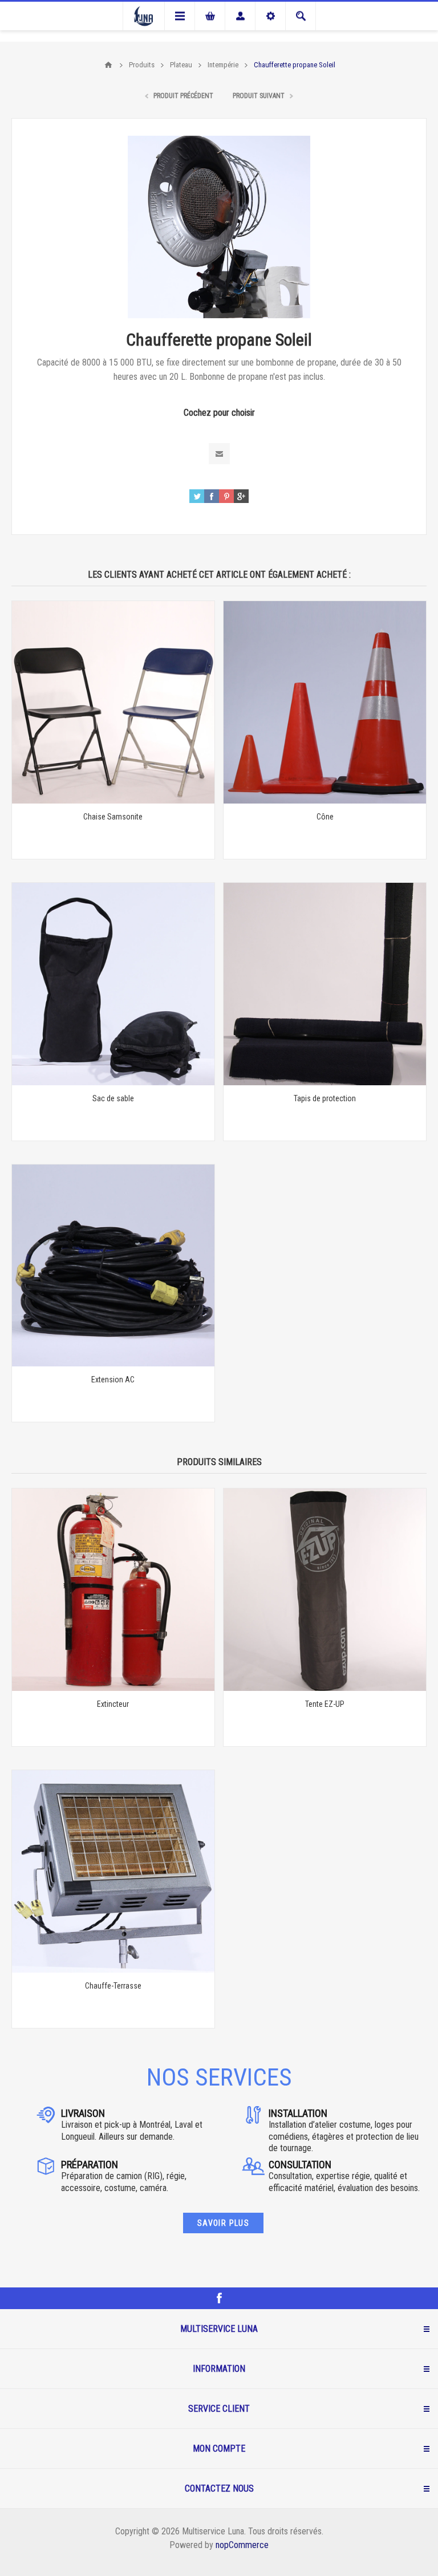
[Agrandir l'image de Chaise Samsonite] (113, 702)
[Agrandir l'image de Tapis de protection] (325, 984)
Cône (325, 817)
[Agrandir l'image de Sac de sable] (113, 984)
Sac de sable (113, 1098)
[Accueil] (108, 65)
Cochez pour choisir (219, 413)
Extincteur (113, 1704)
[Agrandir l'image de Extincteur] (113, 1590)
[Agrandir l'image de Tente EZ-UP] (325, 1590)
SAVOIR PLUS (223, 2223)
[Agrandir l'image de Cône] (325, 702)
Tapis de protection (325, 1098)
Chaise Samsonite (113, 817)
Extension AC (113, 1380)
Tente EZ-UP (325, 1704)
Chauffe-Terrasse (113, 1986)
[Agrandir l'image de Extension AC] (113, 1266)
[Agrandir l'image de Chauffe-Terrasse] (113, 1871)
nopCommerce (242, 2545)
